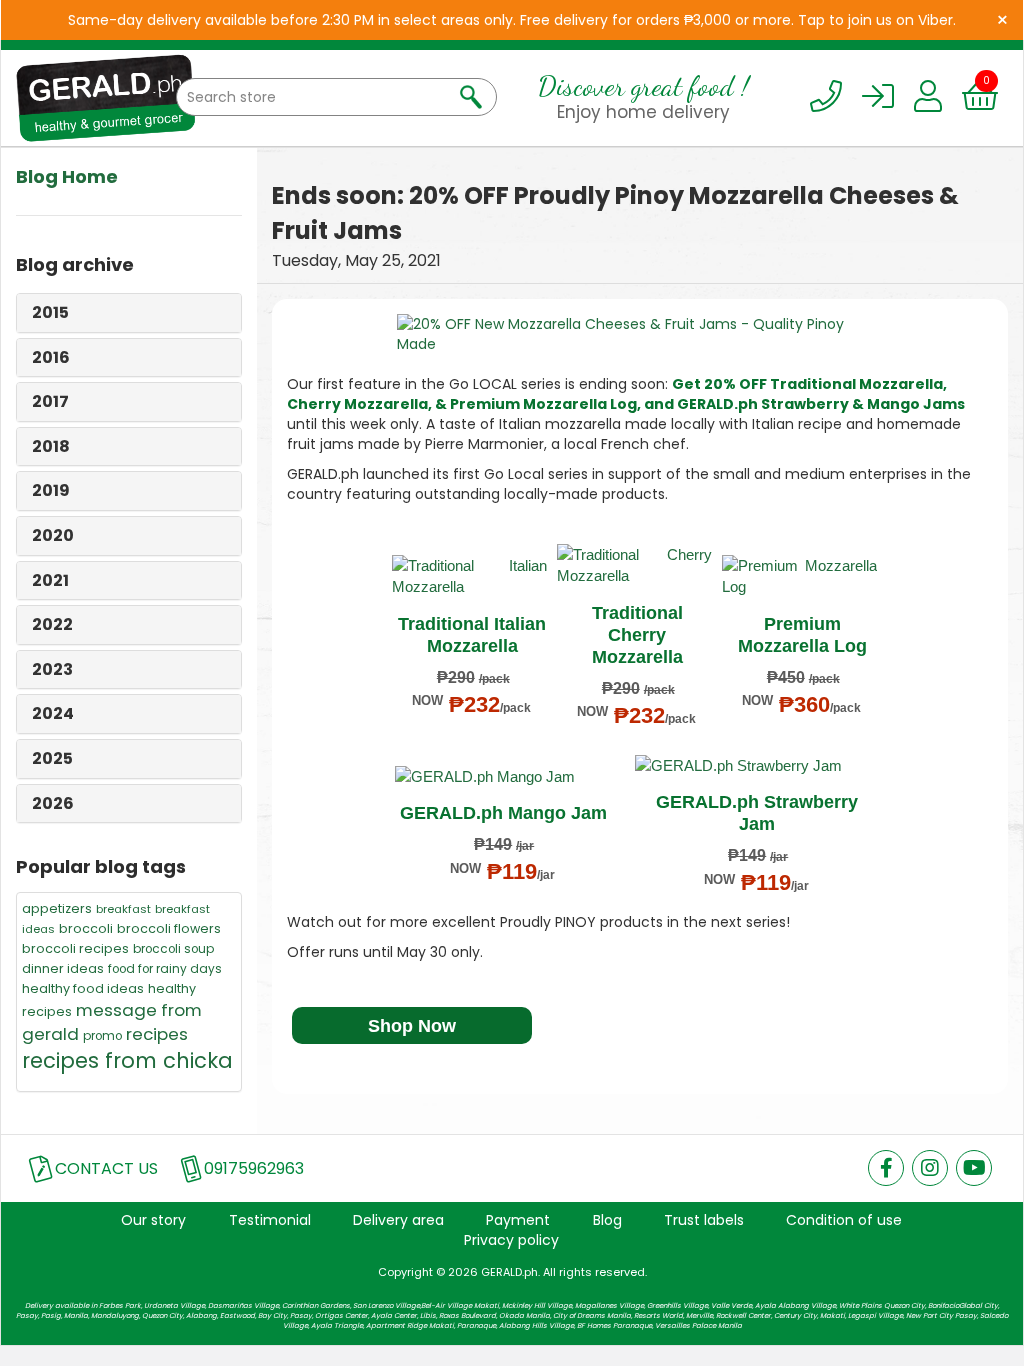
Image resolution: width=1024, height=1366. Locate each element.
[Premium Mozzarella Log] (799, 576)
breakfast (123, 909)
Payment (518, 1220)
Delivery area (398, 1220)
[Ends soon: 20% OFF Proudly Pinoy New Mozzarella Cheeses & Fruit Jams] (640, 334)
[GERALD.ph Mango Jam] (501, 776)
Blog (607, 1220)
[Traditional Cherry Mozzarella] (634, 565)
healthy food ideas (83, 988)
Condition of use (844, 1220)
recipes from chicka (127, 1060)
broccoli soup (173, 949)
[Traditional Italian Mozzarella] (469, 576)
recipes (157, 1034)
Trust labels (704, 1220)
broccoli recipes (75, 948)
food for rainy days (165, 969)
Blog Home (67, 176)
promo (102, 1036)
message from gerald (112, 1022)
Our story (153, 1220)
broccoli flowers (169, 928)
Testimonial (270, 1220)
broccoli (86, 928)
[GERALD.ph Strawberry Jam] (755, 765)
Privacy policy (511, 1240)
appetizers (57, 908)
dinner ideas (63, 968)
